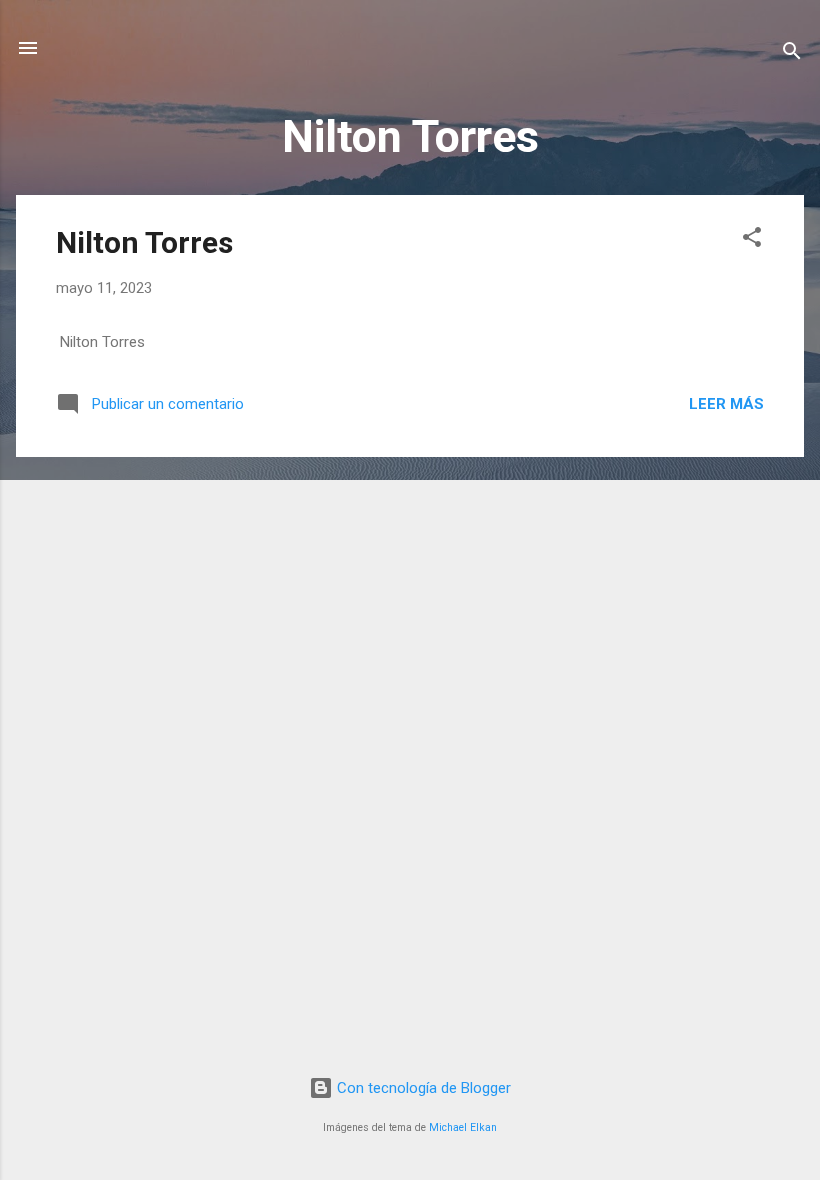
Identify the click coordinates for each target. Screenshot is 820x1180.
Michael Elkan (463, 1127)
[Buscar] (792, 54)
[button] (752, 240)
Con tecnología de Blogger (422, 1088)
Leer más (726, 404)
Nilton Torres (144, 242)
